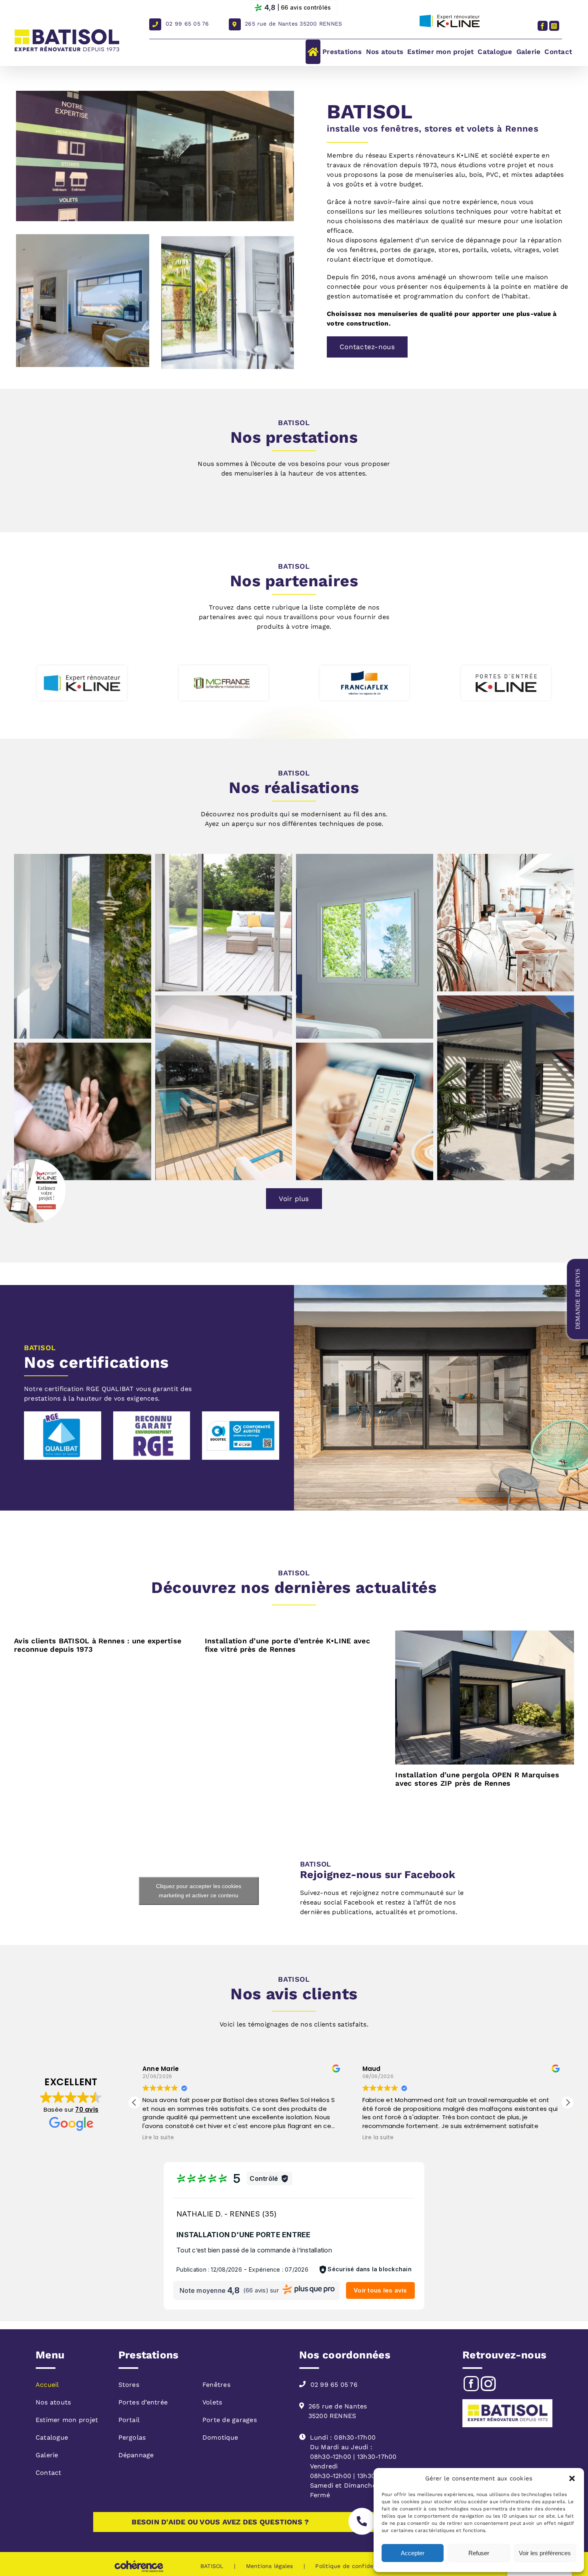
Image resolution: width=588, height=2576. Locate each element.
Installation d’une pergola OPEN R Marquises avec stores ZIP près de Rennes (477, 1779)
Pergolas (132, 2437)
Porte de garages (230, 2420)
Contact (49, 2473)
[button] (572, 2478)
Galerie (47, 2455)
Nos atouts (53, 2402)
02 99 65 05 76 (187, 24)
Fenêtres (216, 2385)
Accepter (413, 2553)
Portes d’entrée (143, 2402)
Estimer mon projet (67, 2420)
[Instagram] (489, 2384)
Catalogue (52, 2437)
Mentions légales (270, 2566)
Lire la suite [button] (158, 2138)
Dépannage (136, 2455)
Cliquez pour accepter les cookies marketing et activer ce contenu (199, 1891)
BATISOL (212, 2566)
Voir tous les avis (380, 2290)
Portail (129, 2420)
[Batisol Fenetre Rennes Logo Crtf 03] (152, 1414)
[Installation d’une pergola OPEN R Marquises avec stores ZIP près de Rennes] (485, 1698)
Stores (129, 2385)
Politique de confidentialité (354, 2566)
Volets (212, 2402)
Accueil (47, 2385)
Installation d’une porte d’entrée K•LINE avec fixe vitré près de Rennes (287, 1645)
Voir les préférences (545, 2553)
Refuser (479, 2553)
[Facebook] (471, 2384)
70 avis (87, 2109)
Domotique (220, 2437)
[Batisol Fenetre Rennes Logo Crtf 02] (63, 1414)
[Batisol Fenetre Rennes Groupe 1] (241, 1414)
